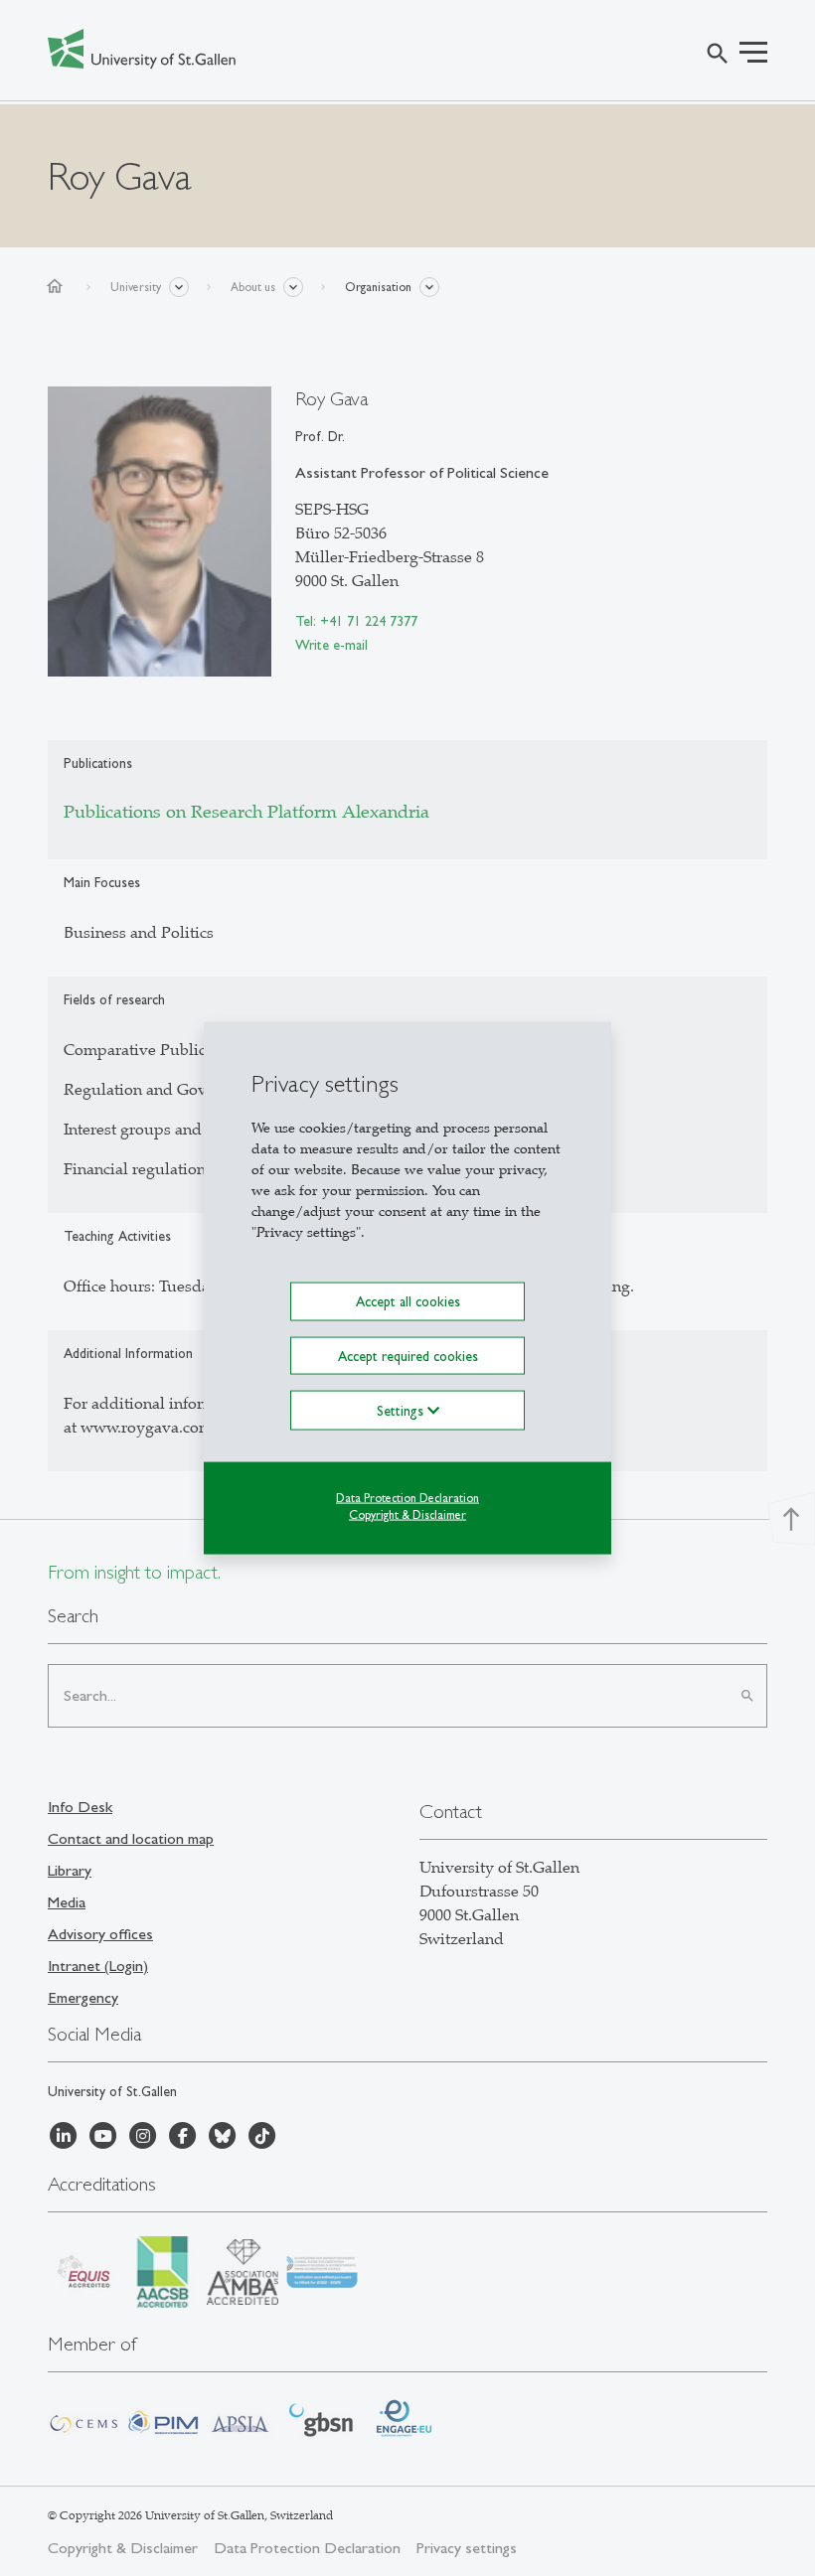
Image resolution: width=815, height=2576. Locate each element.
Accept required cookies (408, 1355)
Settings (402, 1410)
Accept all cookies (408, 1301)
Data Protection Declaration (407, 1497)
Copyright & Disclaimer (407, 1514)
